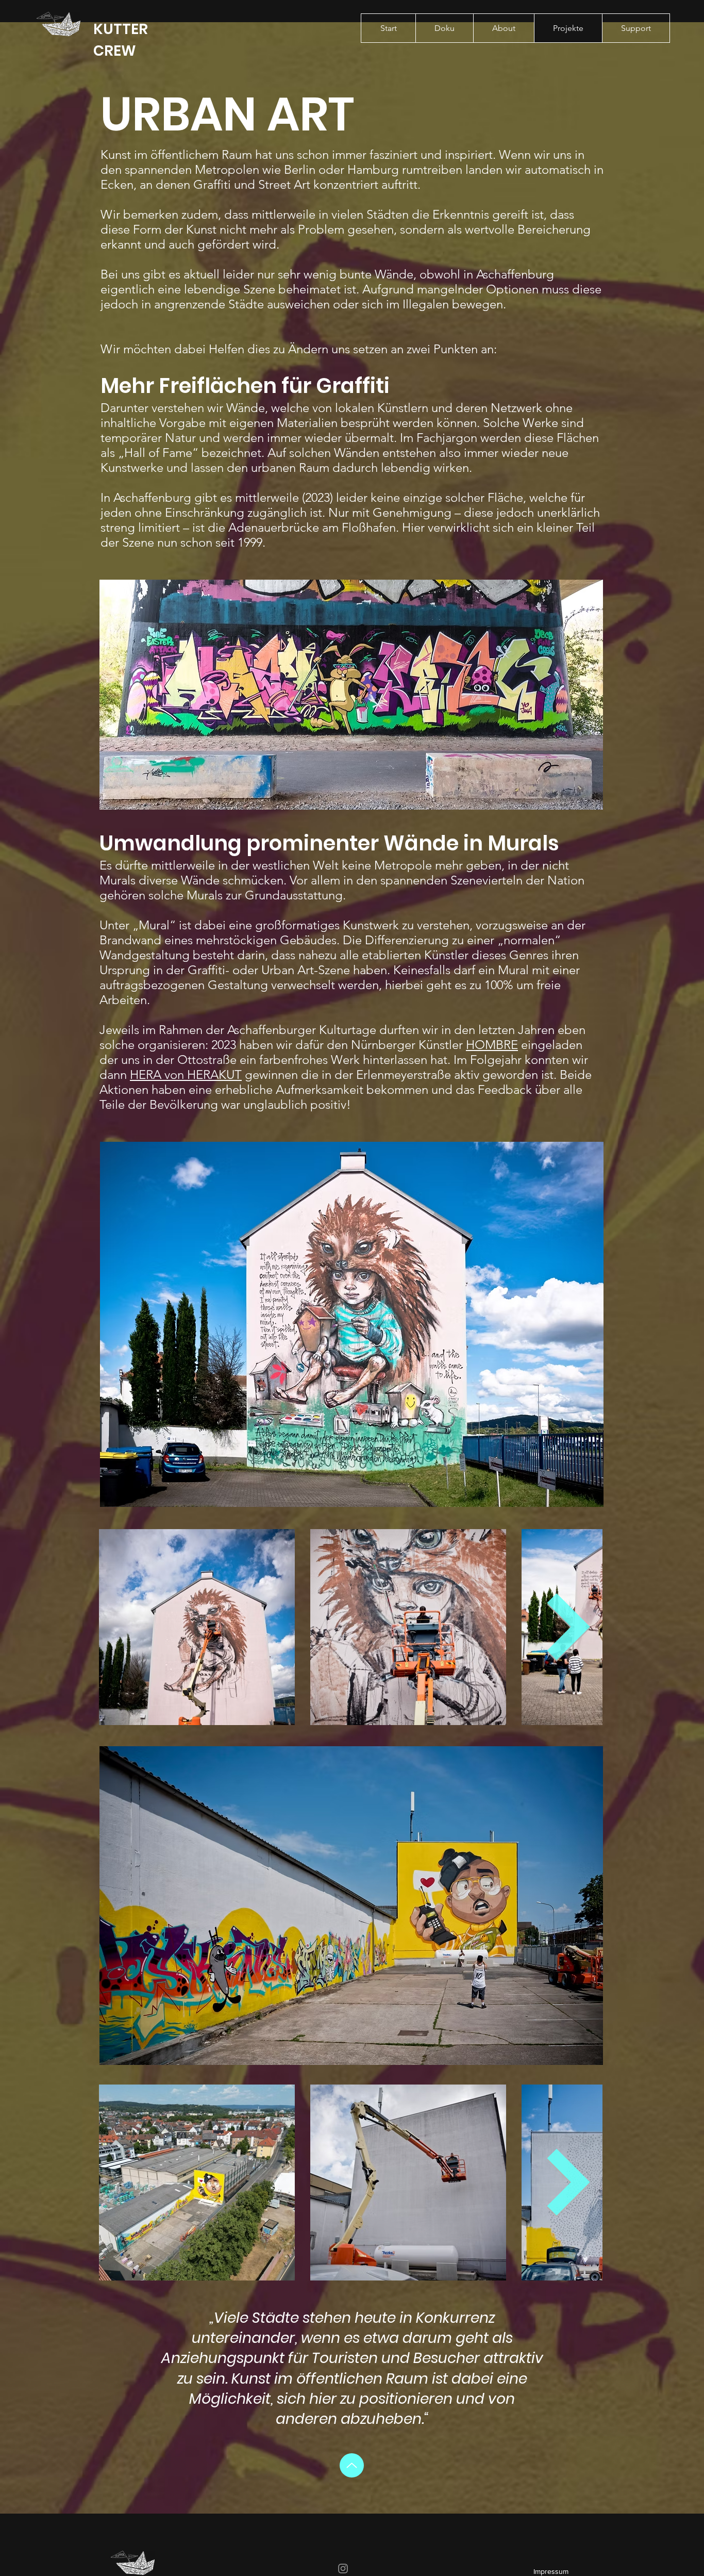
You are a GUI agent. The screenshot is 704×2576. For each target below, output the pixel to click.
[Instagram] (343, 2569)
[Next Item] (569, 1627)
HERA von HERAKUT (186, 1074)
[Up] (352, 2465)
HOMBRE (492, 1045)
